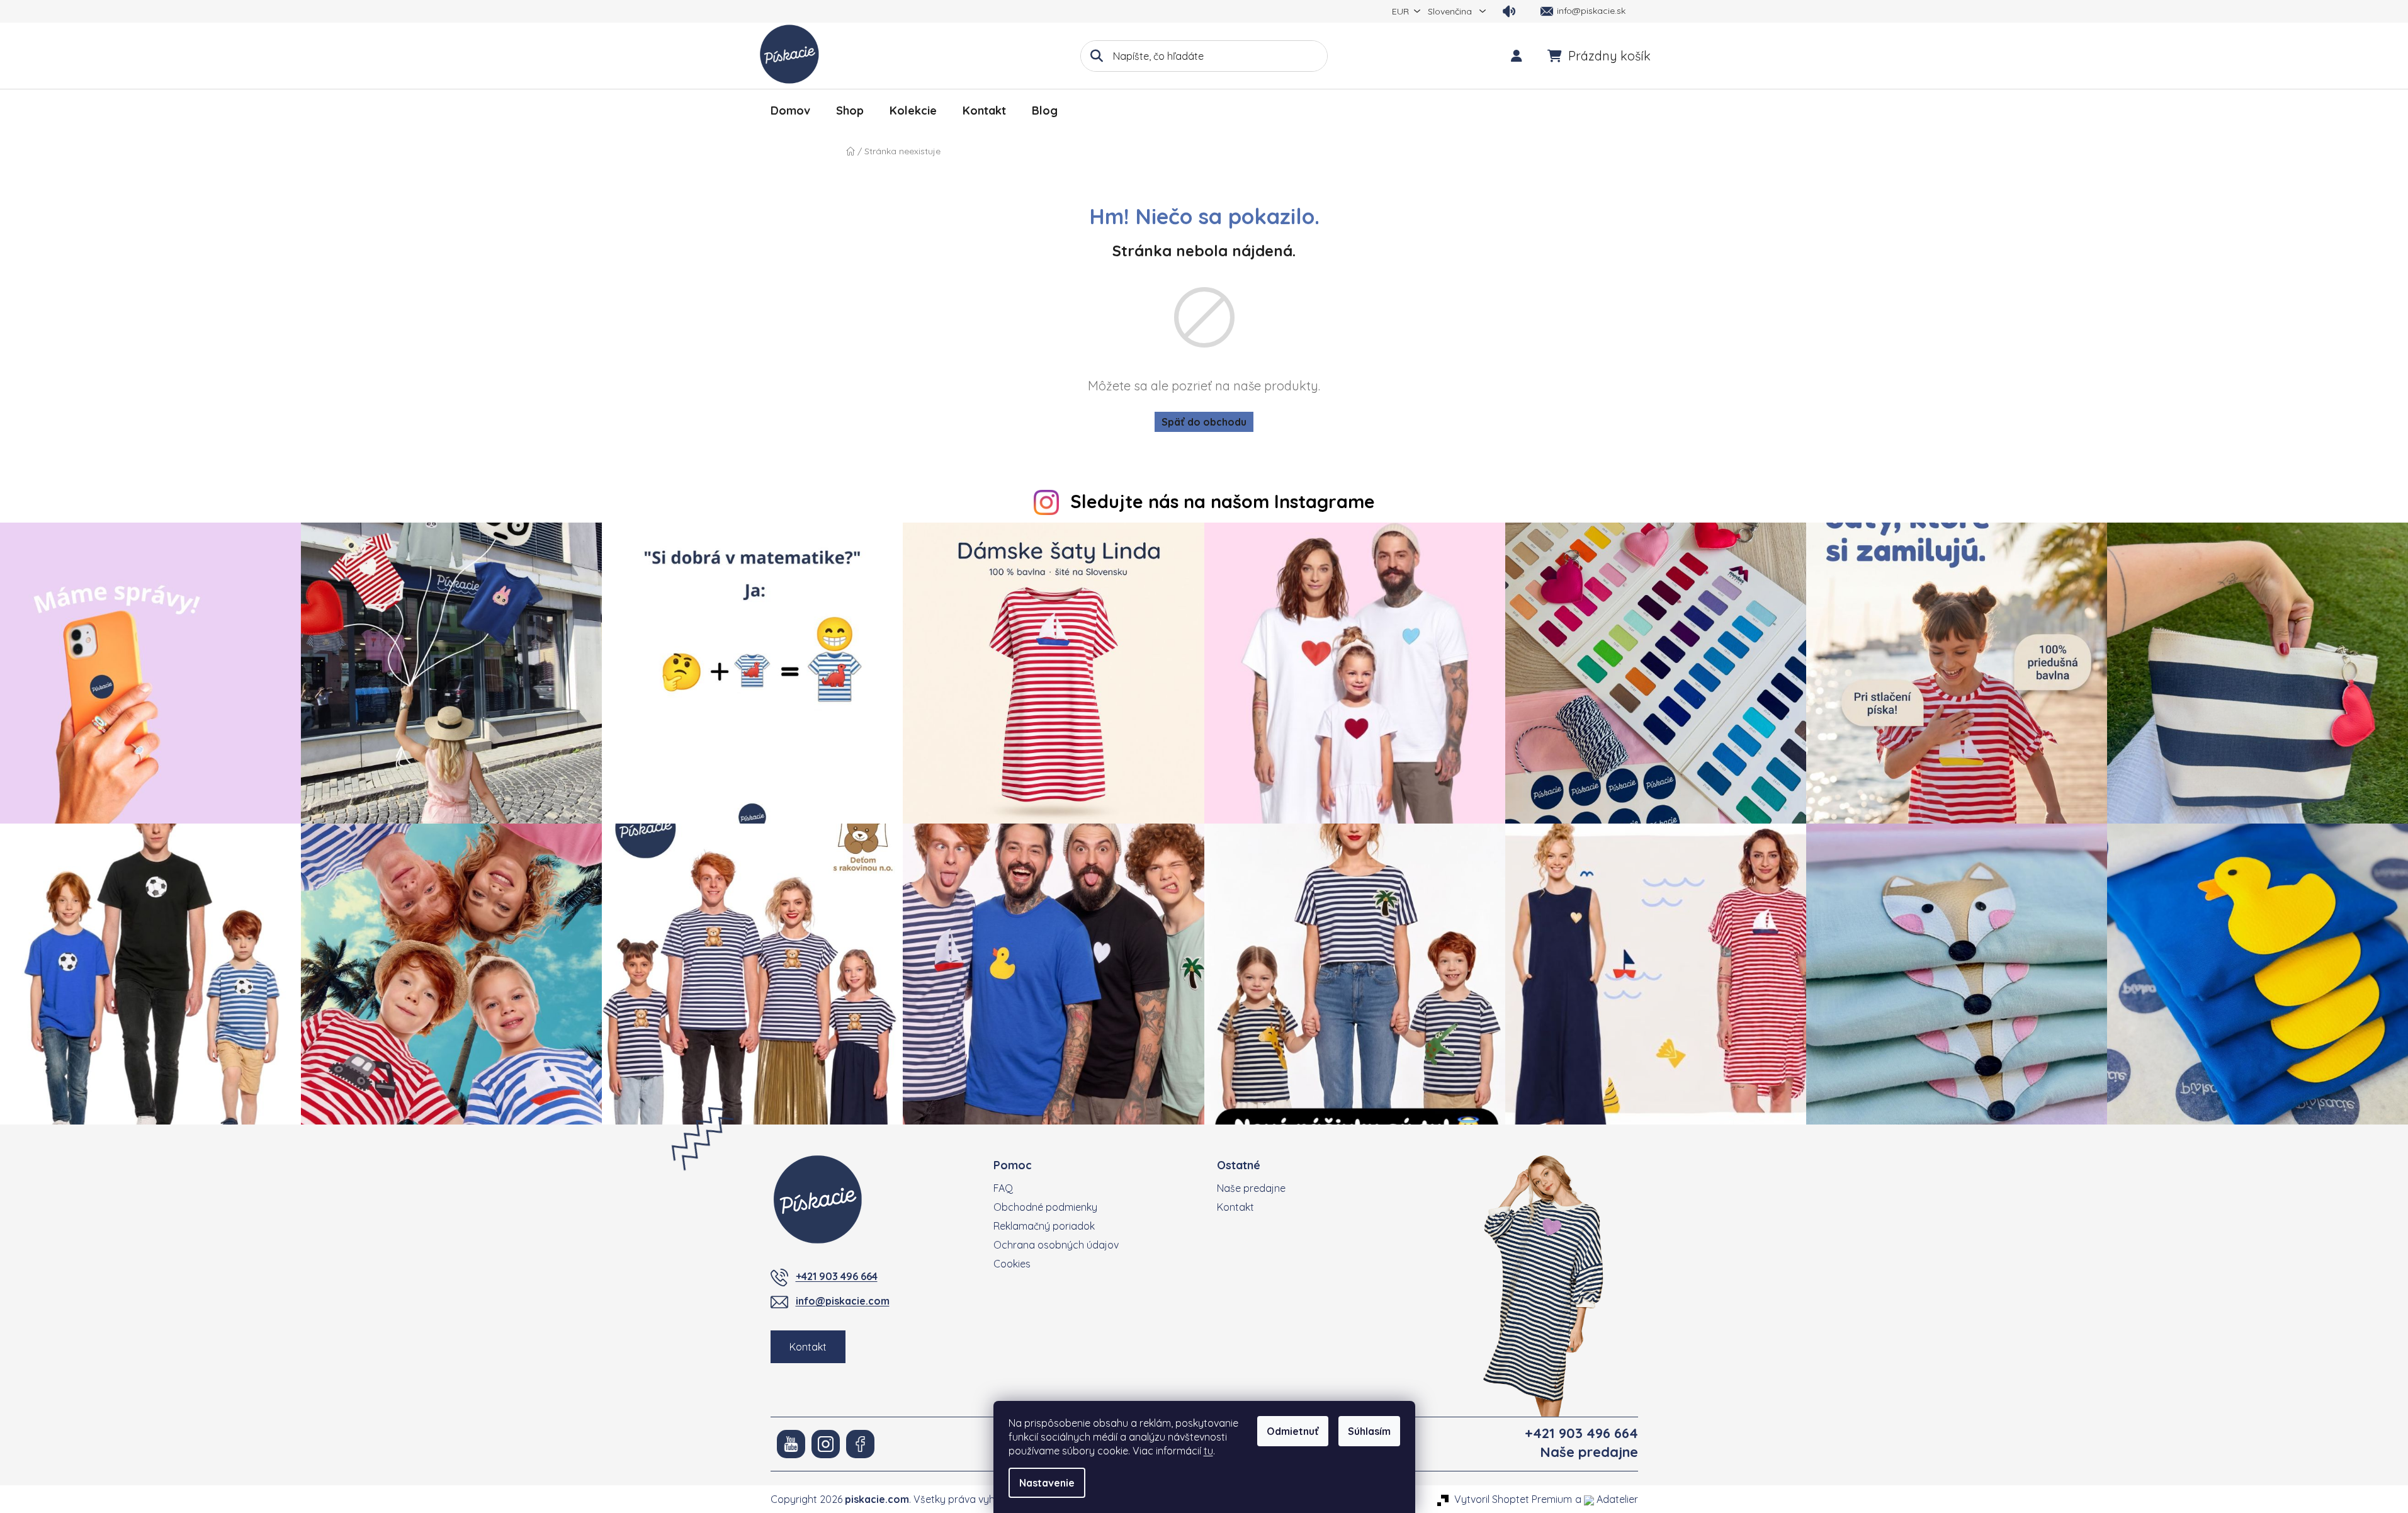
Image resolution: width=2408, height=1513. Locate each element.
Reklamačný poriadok (1044, 1226)
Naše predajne (1251, 1188)
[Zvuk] (1509, 11)
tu (1208, 1451)
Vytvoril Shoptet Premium (1513, 1499)
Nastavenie (1047, 1483)
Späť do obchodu (1204, 422)
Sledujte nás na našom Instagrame (1223, 501)
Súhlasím (1369, 1431)
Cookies (1012, 1264)
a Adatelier (1607, 1499)
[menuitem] (790, 111)
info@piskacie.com (843, 1301)
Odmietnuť (1293, 1431)
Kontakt (808, 1347)
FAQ (1003, 1188)
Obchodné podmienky (1045, 1207)
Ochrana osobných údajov (1056, 1245)
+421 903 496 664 (837, 1276)
